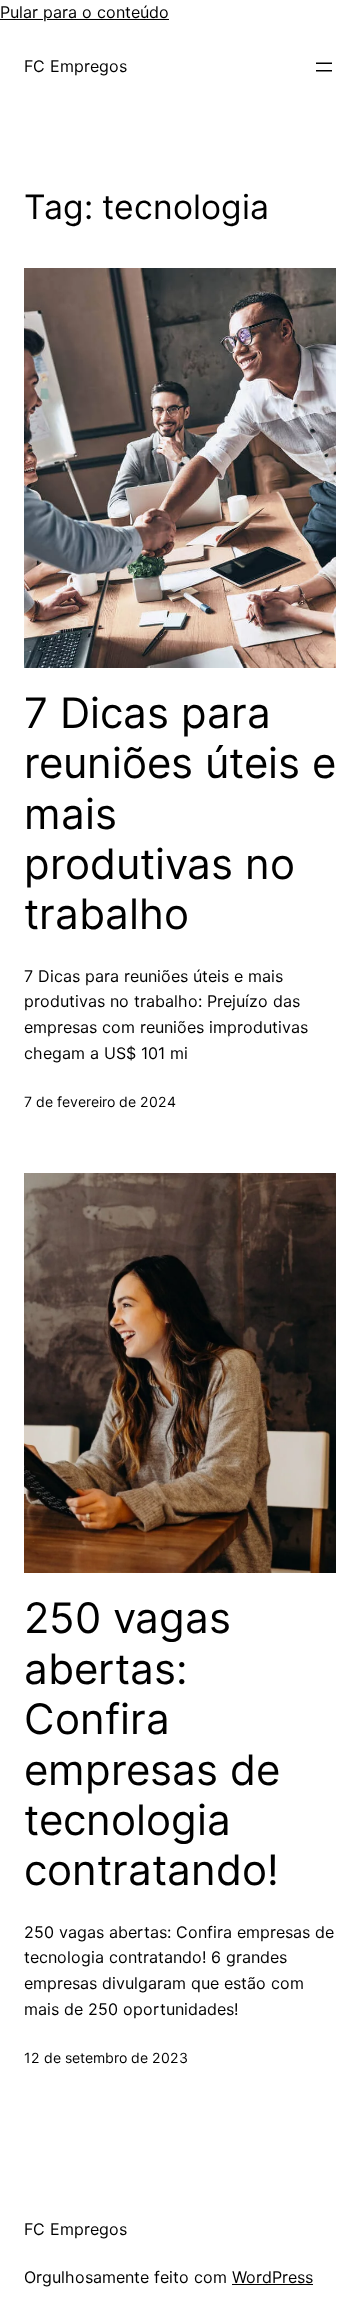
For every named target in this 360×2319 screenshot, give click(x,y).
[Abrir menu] (324, 67)
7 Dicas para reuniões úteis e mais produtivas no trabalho (180, 814)
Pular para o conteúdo (84, 12)
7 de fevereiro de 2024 (100, 1101)
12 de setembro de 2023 (106, 2057)
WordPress (272, 2277)
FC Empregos (75, 66)
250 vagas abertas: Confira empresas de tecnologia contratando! (152, 1744)
